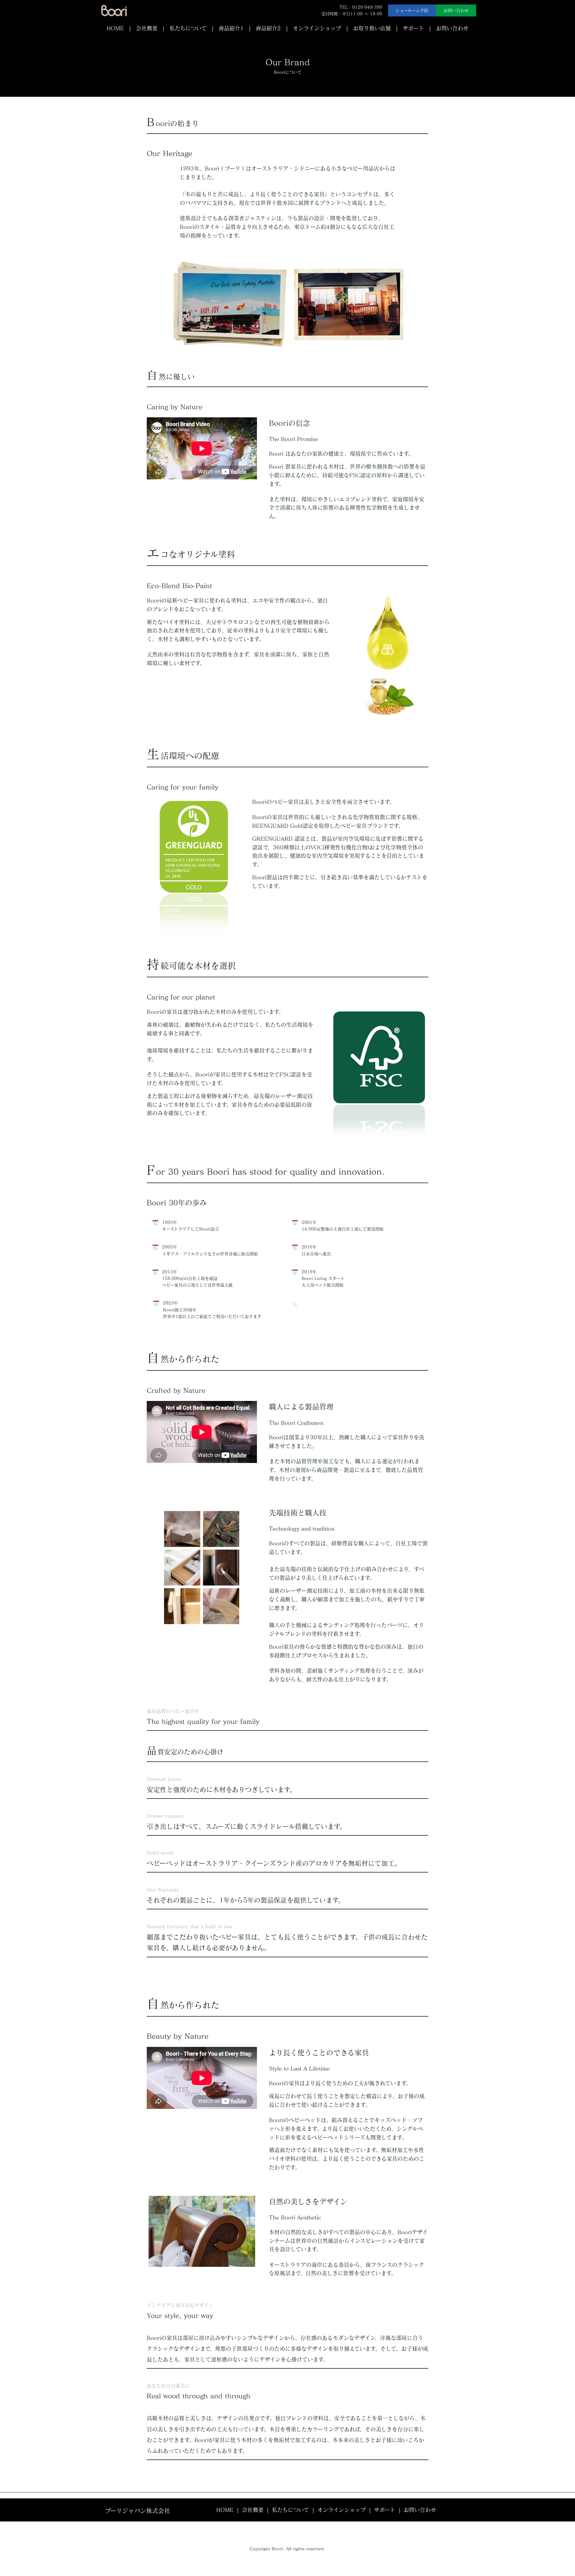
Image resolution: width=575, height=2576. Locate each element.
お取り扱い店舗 (372, 28)
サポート (413, 28)
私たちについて (188, 28)
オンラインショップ (317, 28)
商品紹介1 (231, 28)
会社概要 (147, 28)
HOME (115, 28)
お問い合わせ (456, 10)
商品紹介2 (268, 28)
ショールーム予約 (412, 10)
